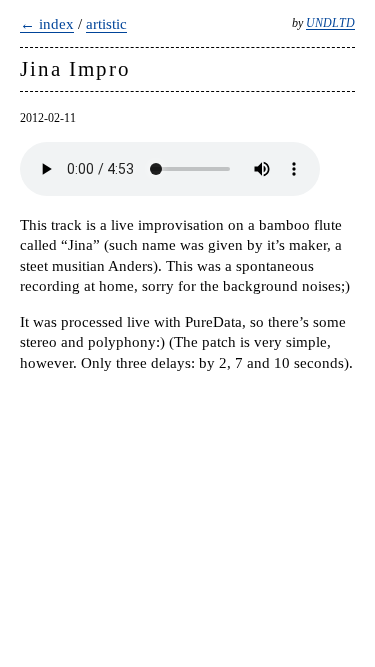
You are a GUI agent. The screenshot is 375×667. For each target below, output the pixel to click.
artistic (106, 24)
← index (47, 24)
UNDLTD (330, 23)
